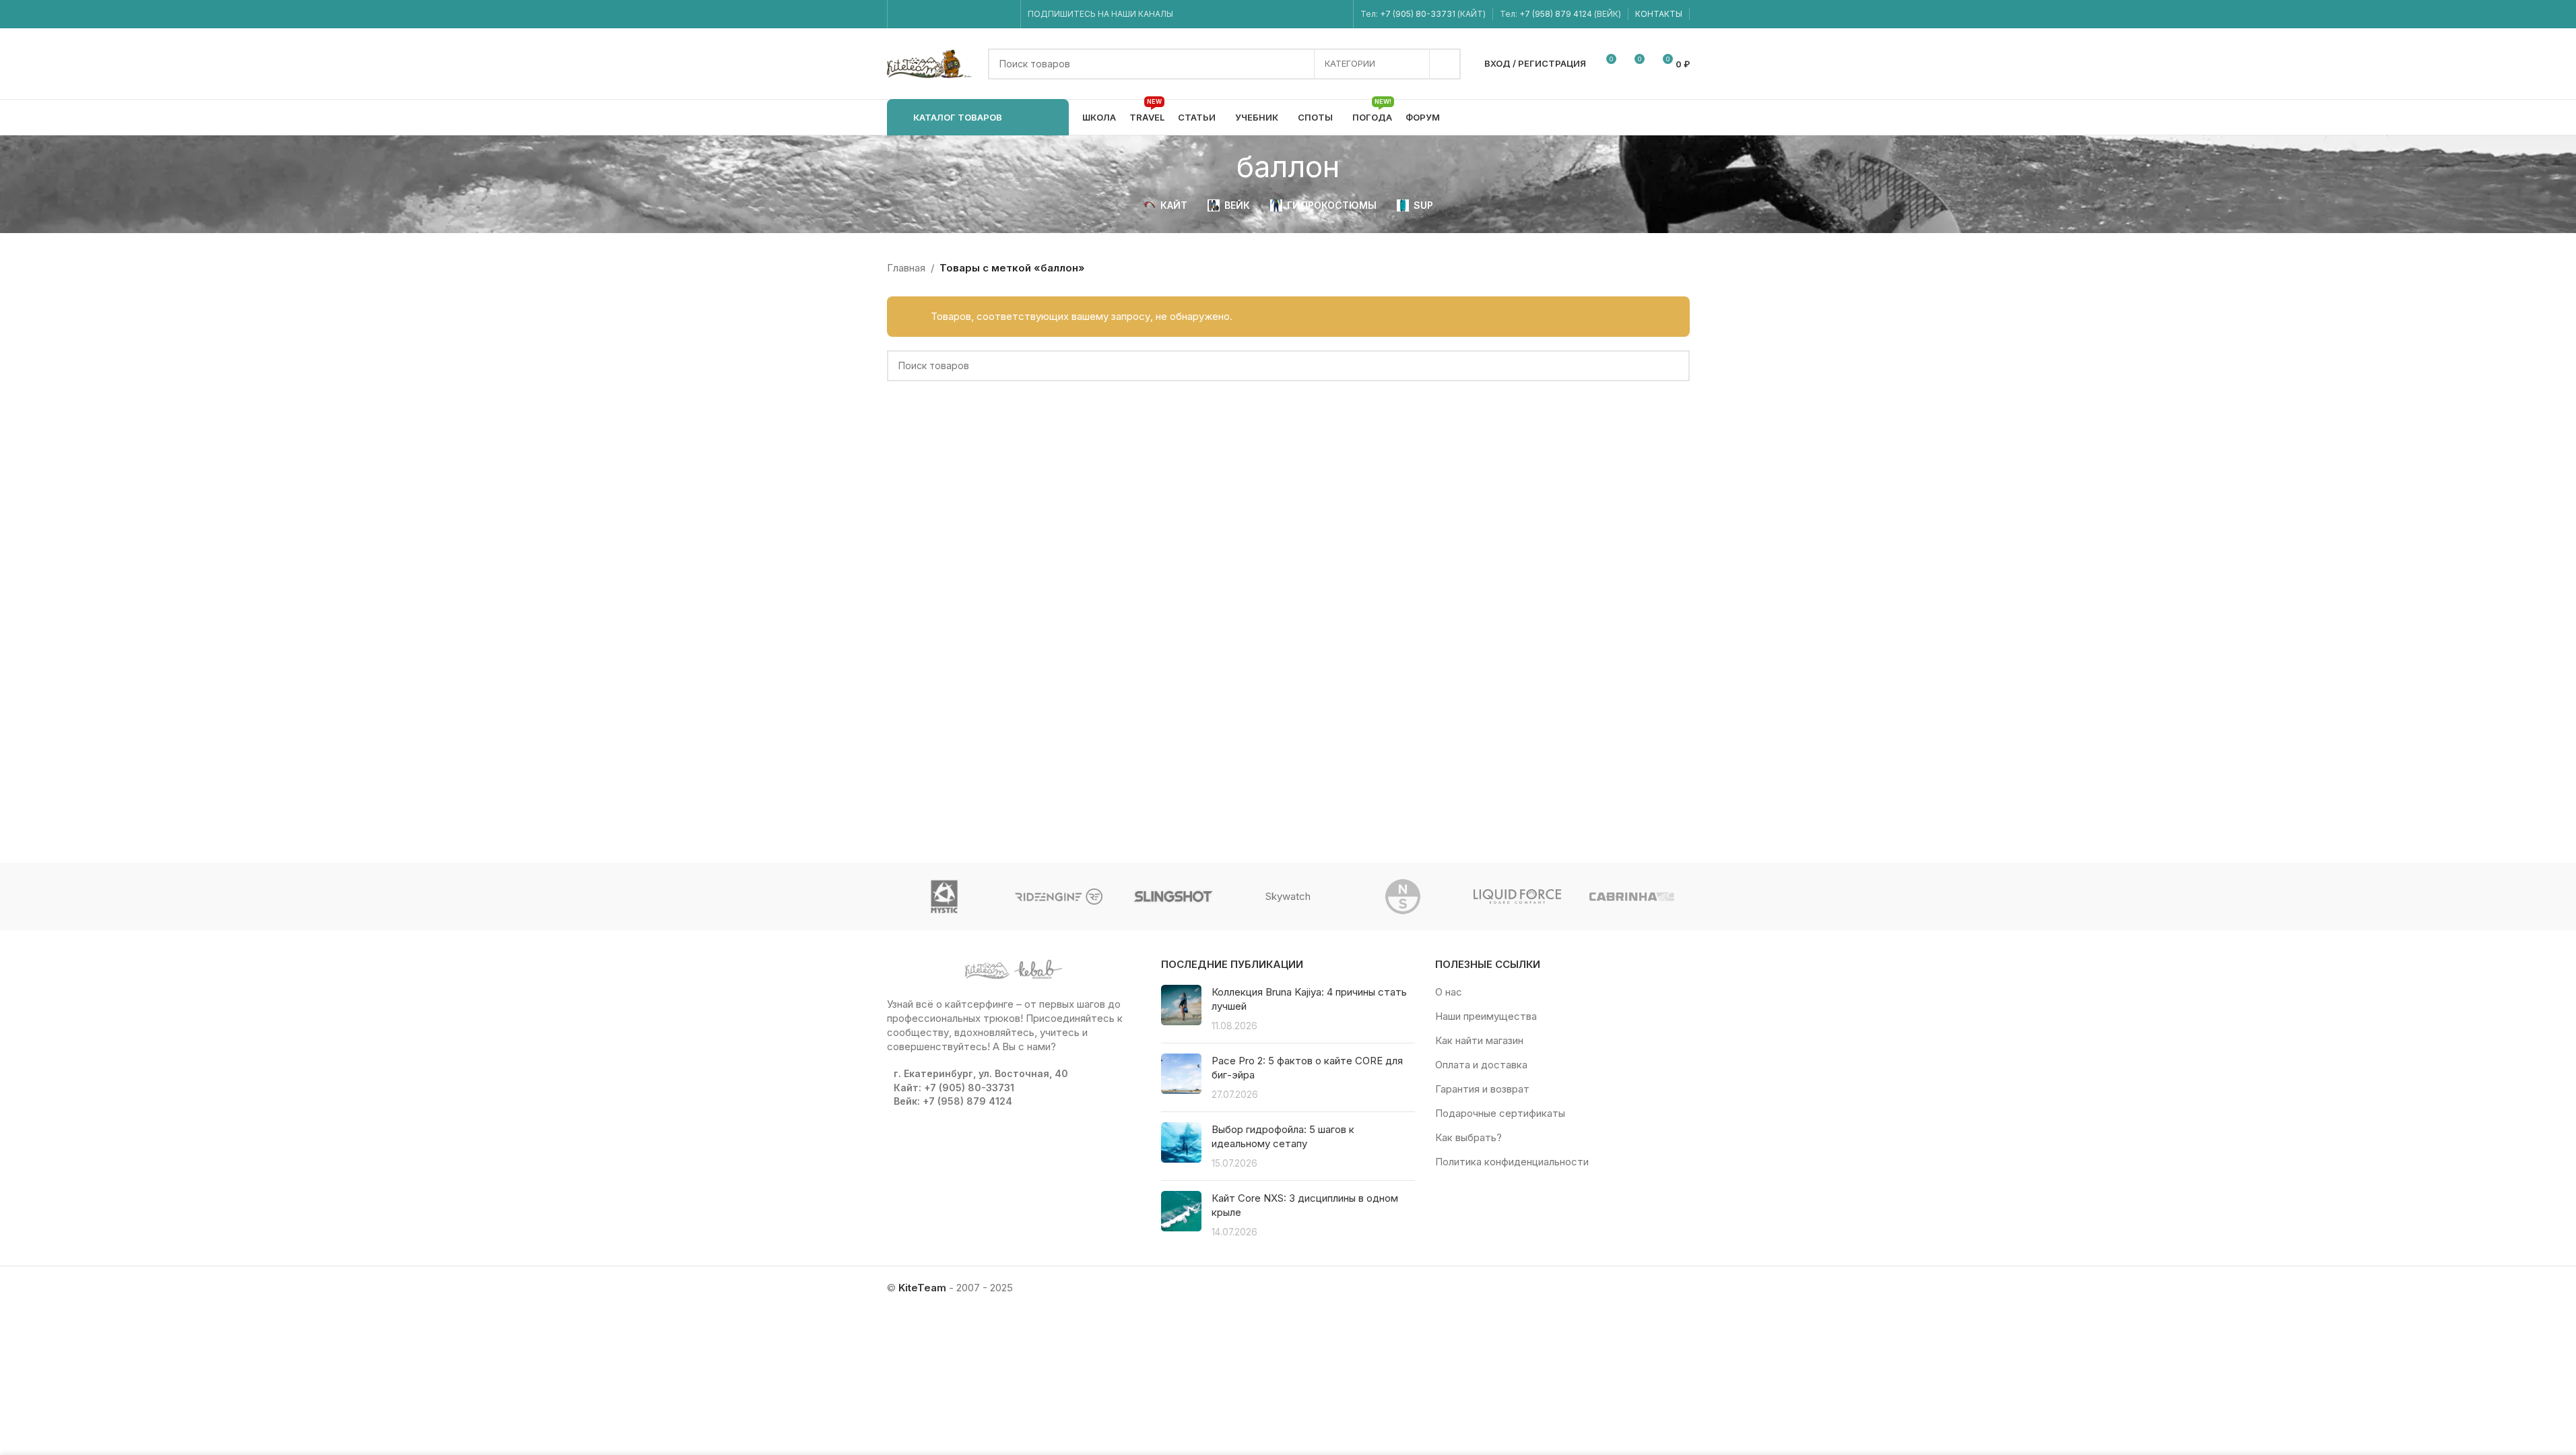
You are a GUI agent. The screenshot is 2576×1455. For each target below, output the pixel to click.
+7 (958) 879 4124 (1557, 14)
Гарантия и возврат (1482, 1089)
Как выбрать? (1468, 1137)
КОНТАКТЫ (1659, 14)
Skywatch (1288, 896)
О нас (1449, 992)
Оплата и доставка (1481, 1065)
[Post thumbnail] (1181, 1009)
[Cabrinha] (1632, 897)
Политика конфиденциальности (1512, 1162)
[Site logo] (931, 63)
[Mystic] (944, 897)
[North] (1403, 897)
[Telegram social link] (1004, 14)
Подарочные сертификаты (1500, 1113)
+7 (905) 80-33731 (1418, 14)
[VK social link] (988, 14)
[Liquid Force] (1517, 897)
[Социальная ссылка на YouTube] (936, 14)
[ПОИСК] (1445, 64)
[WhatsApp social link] (971, 14)
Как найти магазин (1479, 1040)
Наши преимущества (1486, 1016)
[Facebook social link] (903, 14)
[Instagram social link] (920, 14)
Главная (906, 268)
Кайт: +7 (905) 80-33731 (954, 1088)
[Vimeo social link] (953, 14)
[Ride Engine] (1059, 897)
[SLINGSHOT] (1173, 897)
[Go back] (1220, 166)
